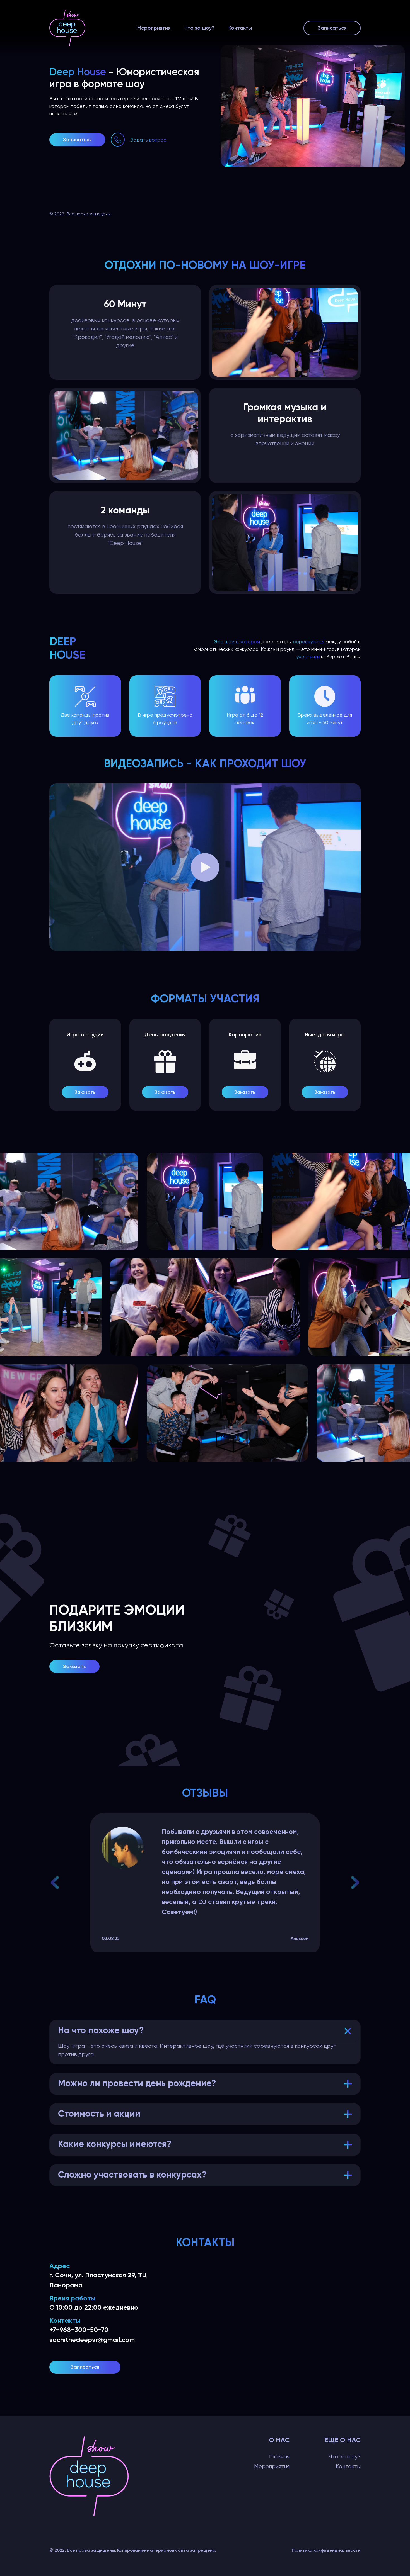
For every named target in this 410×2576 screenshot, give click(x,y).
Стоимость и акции (99, 2114)
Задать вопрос (148, 140)
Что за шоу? (199, 28)
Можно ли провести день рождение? (137, 2084)
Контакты (240, 28)
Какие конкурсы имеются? (115, 2144)
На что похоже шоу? (101, 2031)
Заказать (85, 1092)
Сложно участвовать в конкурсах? (132, 2175)
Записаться (332, 28)
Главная (279, 2457)
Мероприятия (154, 28)
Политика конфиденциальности (326, 2550)
